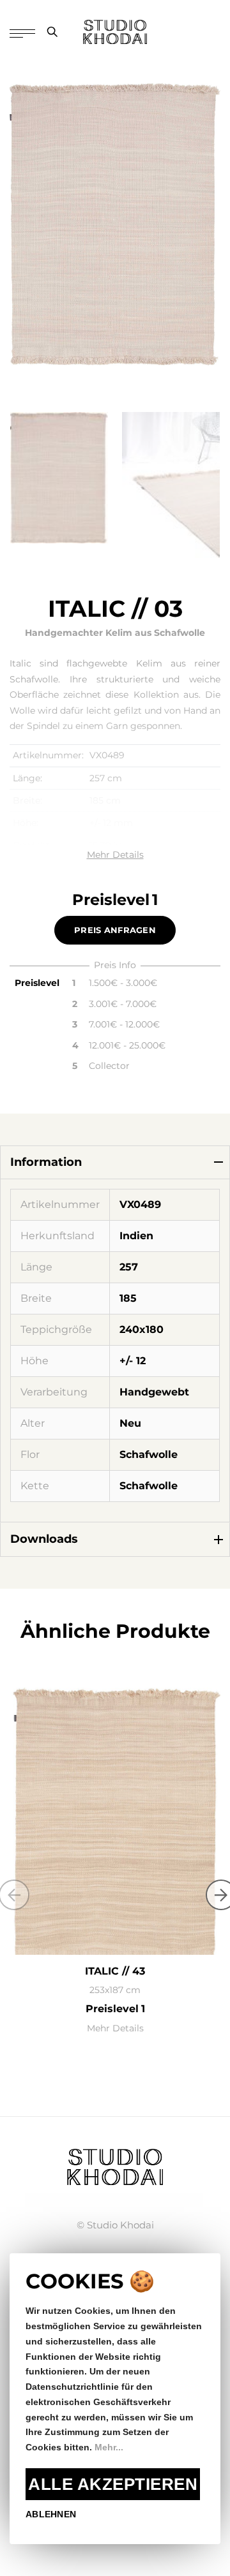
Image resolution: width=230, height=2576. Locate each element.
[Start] (115, 2166)
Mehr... (109, 2447)
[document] (115, 2399)
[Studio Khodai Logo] (115, 32)
